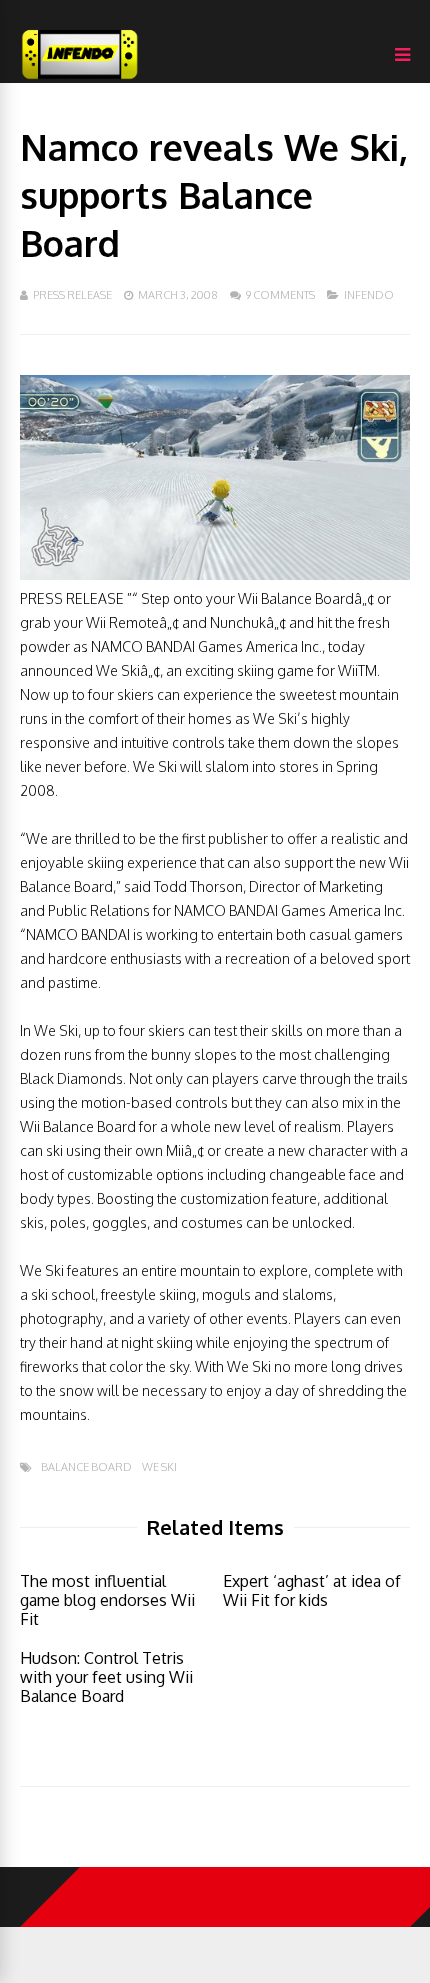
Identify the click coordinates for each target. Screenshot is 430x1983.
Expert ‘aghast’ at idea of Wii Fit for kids (312, 1590)
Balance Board (86, 1467)
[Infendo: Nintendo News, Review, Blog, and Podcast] (80, 78)
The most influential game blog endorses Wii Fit (107, 1600)
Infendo (369, 295)
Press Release (72, 295)
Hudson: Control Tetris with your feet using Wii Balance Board (106, 1677)
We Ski (159, 1467)
